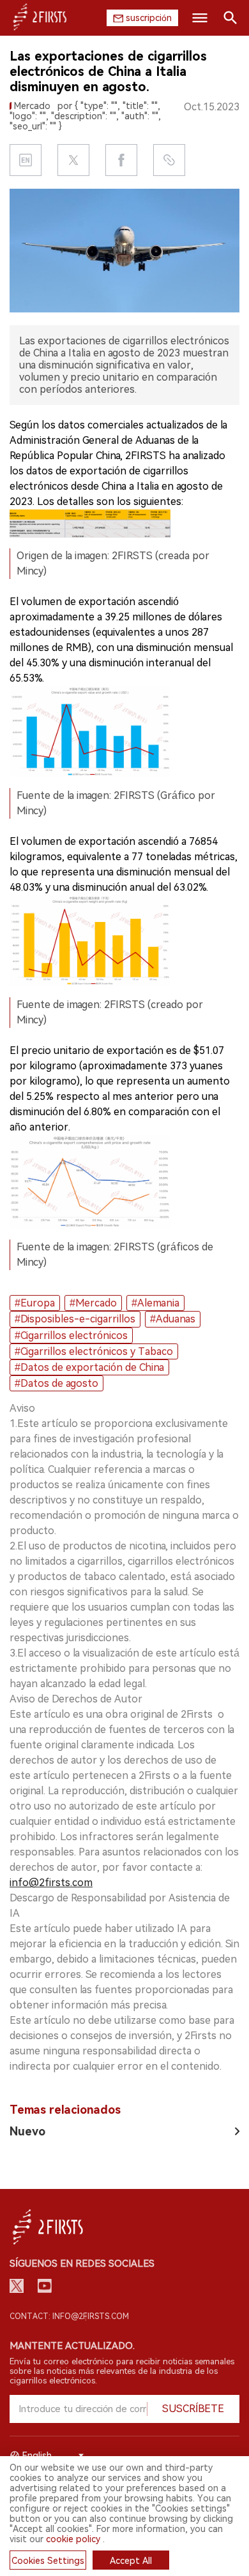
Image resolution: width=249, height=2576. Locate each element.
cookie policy (73, 2539)
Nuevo (27, 2131)
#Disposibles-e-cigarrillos (75, 1319)
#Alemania (155, 1303)
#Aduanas (173, 1319)
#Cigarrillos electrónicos (71, 1336)
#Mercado (93, 1303)
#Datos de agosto (57, 1383)
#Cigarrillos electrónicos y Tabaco (94, 1351)
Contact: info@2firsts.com (69, 2316)
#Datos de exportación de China (89, 1367)
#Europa (35, 1303)
